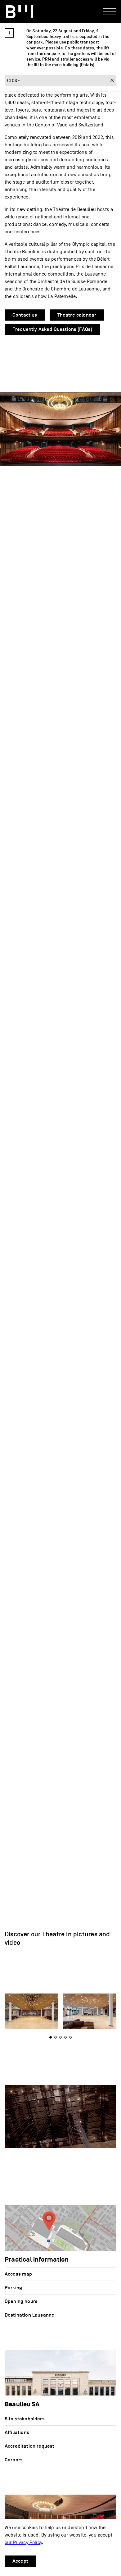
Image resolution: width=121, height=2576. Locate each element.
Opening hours (21, 2301)
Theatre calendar (77, 315)
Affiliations (17, 2432)
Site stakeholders (25, 2419)
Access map (18, 2274)
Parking (13, 2288)
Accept (20, 2561)
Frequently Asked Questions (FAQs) (52, 329)
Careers (14, 2460)
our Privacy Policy (23, 2542)
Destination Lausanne (29, 2315)
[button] (60, 2037)
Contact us (25, 315)
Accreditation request (29, 2446)
